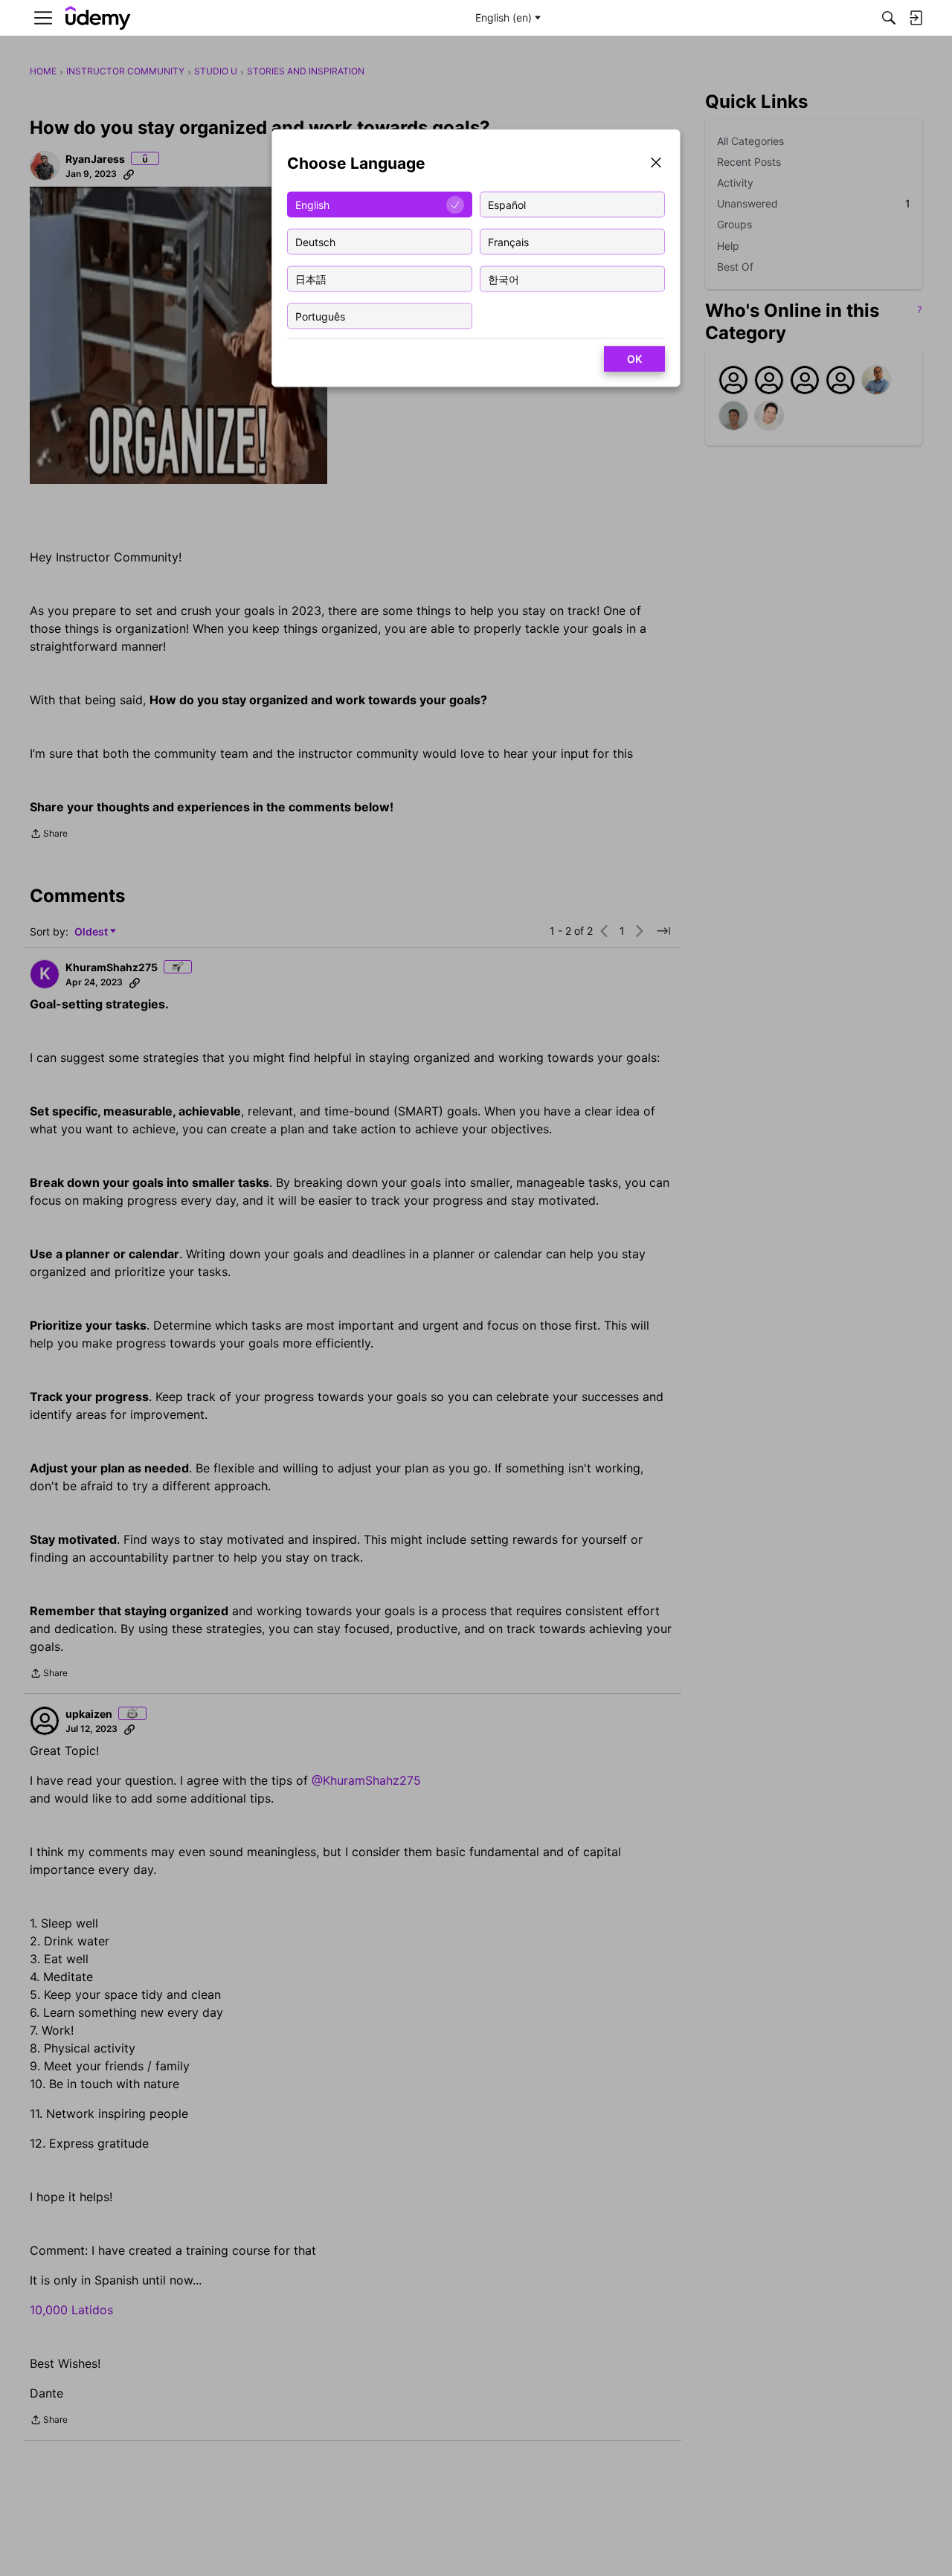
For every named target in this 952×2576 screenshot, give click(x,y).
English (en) (504, 17)
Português (320, 316)
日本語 (311, 278)
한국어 (504, 278)
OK (634, 359)
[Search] (889, 18)
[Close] (656, 164)
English (312, 204)
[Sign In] (916, 18)
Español (507, 204)
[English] (98, 18)
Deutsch (315, 241)
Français (508, 241)
